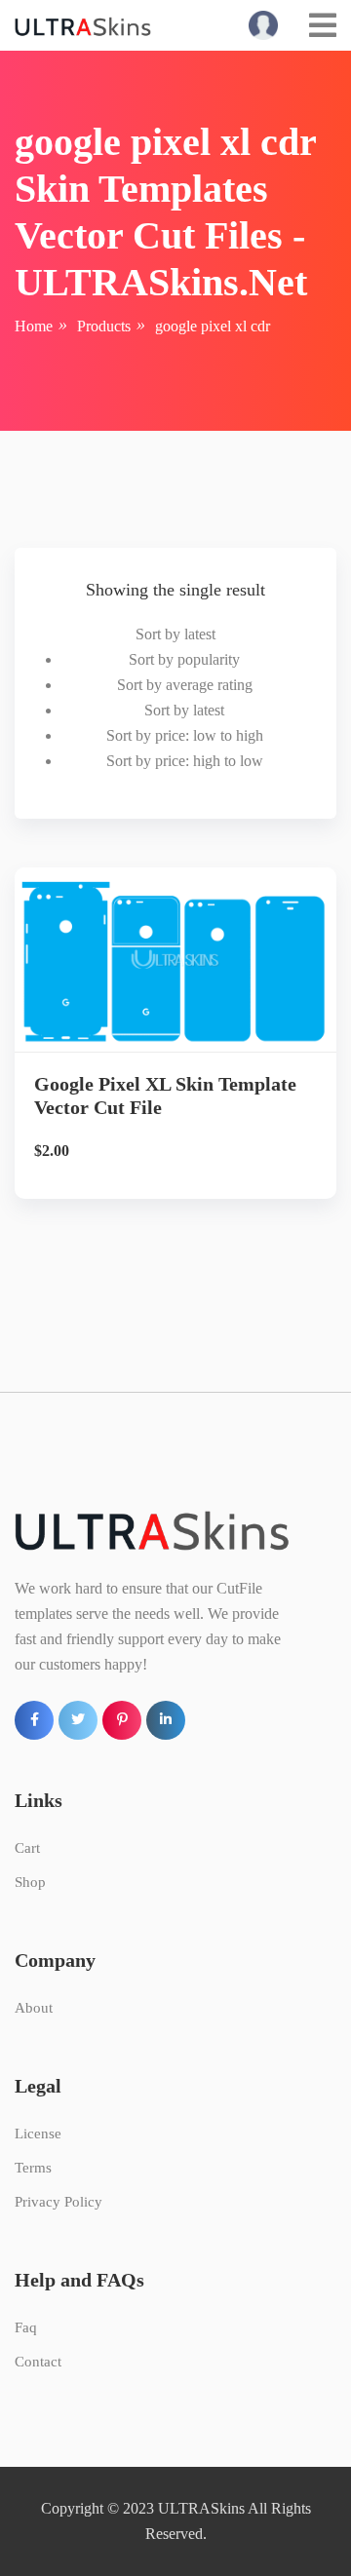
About (34, 2008)
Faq (26, 2327)
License (38, 2134)
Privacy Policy (58, 2202)
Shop (30, 1882)
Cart (27, 1848)
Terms (33, 2168)
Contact (38, 2362)
